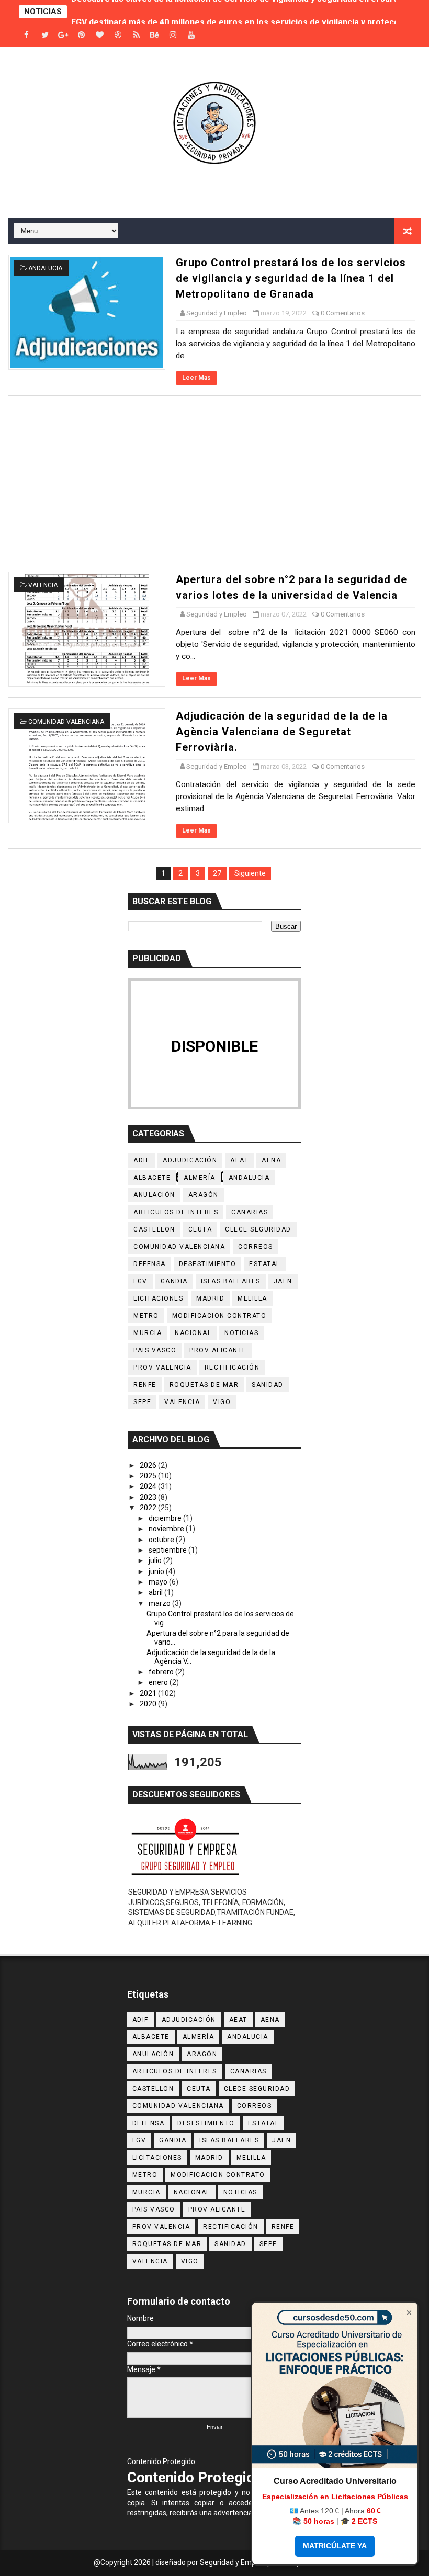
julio (156, 1560)
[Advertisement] (215, 484)
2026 (149, 1465)
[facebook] (27, 35)
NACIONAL (193, 1333)
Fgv (140, 1281)
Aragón (204, 1195)
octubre (162, 1540)
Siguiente (250, 873)
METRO (146, 1316)
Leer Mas (196, 378)
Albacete (152, 1178)
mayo (159, 1582)
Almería (200, 1178)
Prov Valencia (162, 1367)
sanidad (268, 1385)
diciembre (166, 1518)
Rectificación (232, 1367)
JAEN (283, 1281)
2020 (149, 1704)
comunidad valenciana (66, 722)
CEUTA (200, 1229)
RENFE (145, 1385)
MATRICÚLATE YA (335, 2546)
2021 (149, 1693)
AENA (271, 1160)
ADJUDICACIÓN (190, 1160)
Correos (256, 1247)
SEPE (142, 1402)
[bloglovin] (100, 35)
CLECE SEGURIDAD (258, 1229)
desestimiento (208, 1264)
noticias (241, 1333)
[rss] (137, 35)
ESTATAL (265, 1264)
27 (217, 873)
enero (159, 1682)
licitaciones (158, 1298)
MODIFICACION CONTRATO (219, 1316)
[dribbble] (118, 35)
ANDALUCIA (45, 268)
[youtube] (191, 35)
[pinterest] (82, 35)
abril (156, 1592)
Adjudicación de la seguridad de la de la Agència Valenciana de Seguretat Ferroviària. (282, 732)
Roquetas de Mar (204, 1385)
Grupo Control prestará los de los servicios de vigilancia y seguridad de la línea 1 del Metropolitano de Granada (291, 278)
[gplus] (63, 35)
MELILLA (252, 1298)
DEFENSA (150, 1264)
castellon (154, 1229)
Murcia (148, 1333)
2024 (149, 1486)
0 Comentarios (343, 313)
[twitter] (45, 35)
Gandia (174, 1281)
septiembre (168, 1550)
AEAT (239, 1160)
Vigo (222, 1402)
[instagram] (173, 35)
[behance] (155, 35)
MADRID (210, 1298)
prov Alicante (218, 1350)
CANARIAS (250, 1212)
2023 (149, 1497)
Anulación (154, 1195)
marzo (160, 1603)
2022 (149, 1508)
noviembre (167, 1529)
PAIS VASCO (155, 1350)
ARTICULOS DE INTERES (176, 1212)
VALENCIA (43, 585)
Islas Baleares (231, 1281)
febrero (162, 1672)
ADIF (142, 1160)
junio (157, 1571)
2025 (149, 1476)
